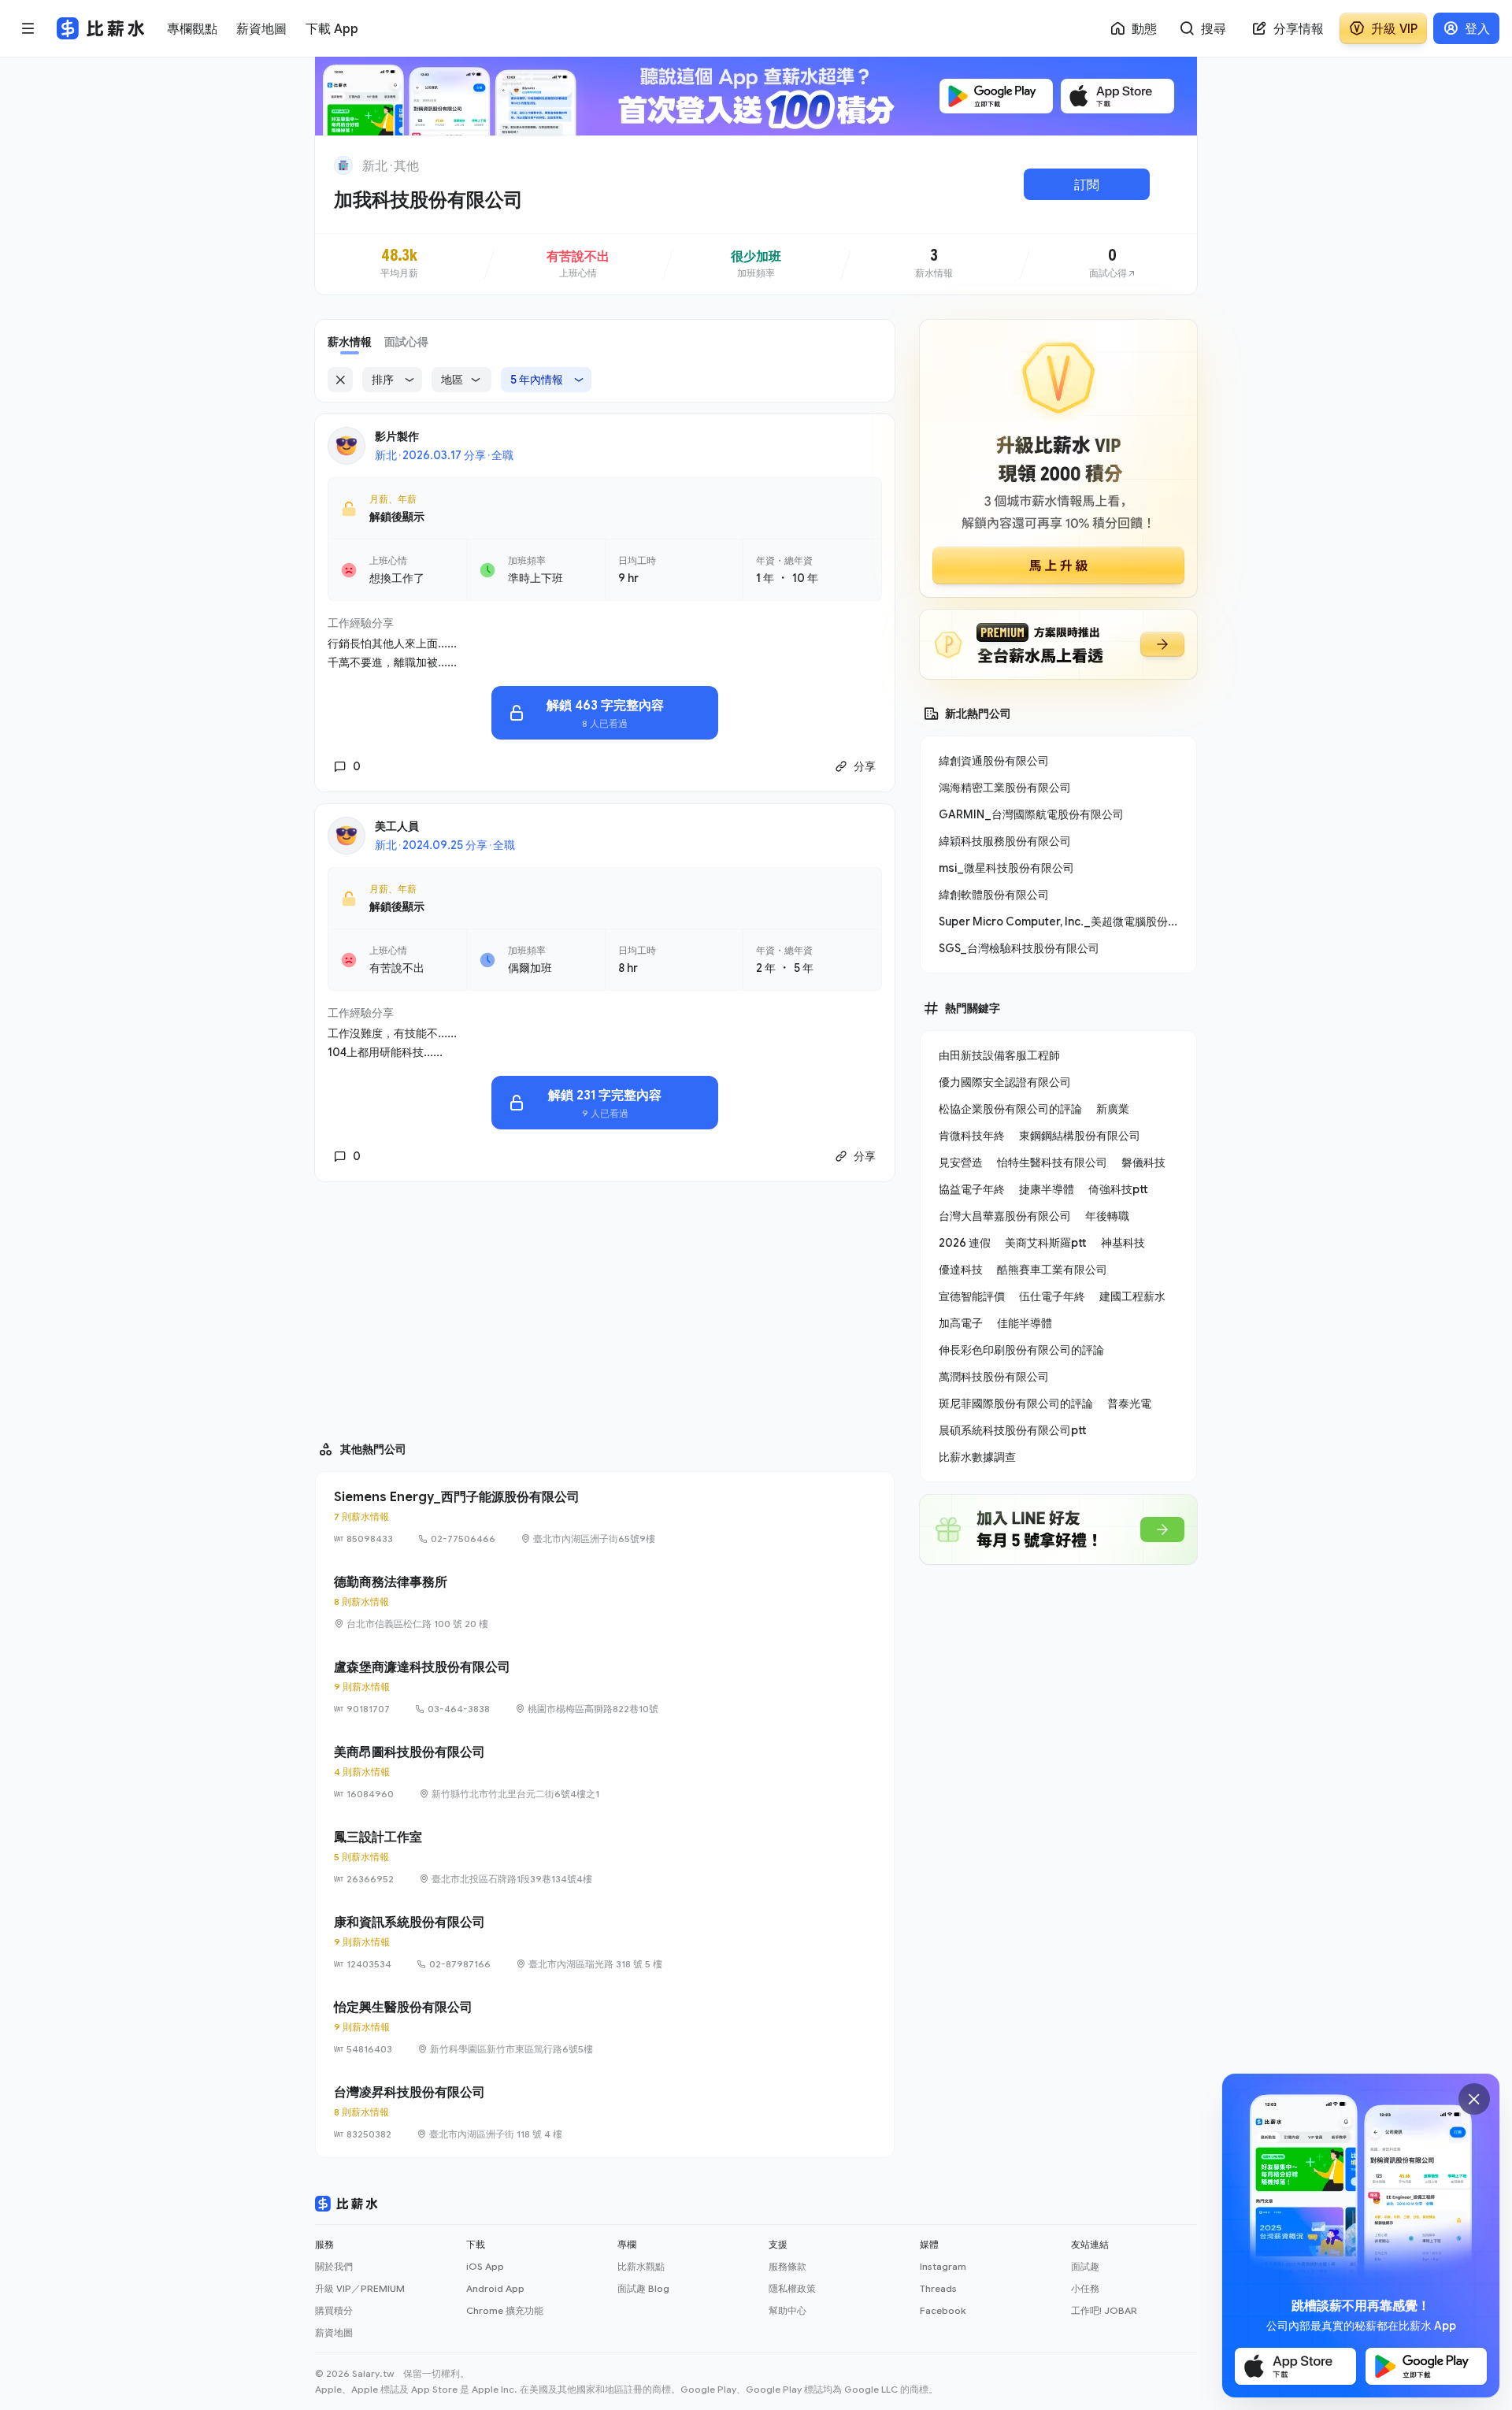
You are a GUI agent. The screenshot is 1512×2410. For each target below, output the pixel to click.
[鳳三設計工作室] (605, 1857)
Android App (495, 2288)
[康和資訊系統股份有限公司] (605, 1942)
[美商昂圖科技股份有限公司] (605, 1772)
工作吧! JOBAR (1104, 2310)
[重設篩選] (340, 380)
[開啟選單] (28, 28)
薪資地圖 (334, 2332)
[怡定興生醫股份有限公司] (605, 2027)
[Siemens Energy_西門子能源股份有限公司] (605, 1517)
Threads (938, 2288)
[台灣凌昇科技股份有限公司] (605, 2112)
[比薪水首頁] (346, 2204)
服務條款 (787, 2266)
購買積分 (334, 2310)
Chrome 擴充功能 (505, 2310)
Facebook (943, 2310)
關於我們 (334, 2266)
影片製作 (397, 436)
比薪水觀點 (641, 2266)
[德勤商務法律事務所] (605, 1602)
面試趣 (1085, 2266)
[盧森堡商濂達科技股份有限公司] (605, 1687)
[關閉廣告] (1474, 2099)
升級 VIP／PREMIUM (360, 2288)
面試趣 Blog (643, 2288)
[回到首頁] (343, 165)
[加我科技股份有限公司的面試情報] (1113, 264)
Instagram (943, 2266)
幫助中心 (787, 2310)
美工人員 (397, 826)
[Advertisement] (605, 1304)
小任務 (1085, 2288)
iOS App (485, 2266)
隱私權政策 (792, 2288)
